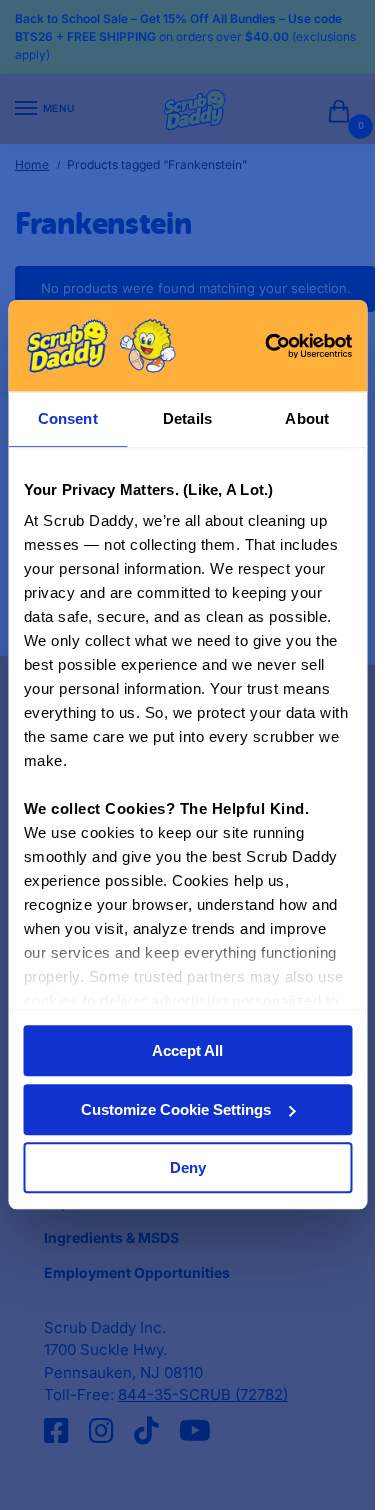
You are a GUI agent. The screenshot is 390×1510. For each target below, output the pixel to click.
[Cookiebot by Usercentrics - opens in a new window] (267, 346)
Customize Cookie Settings (176, 1109)
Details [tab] (187, 418)
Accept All (187, 1051)
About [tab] (307, 418)
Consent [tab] (68, 418)
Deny (188, 1168)
